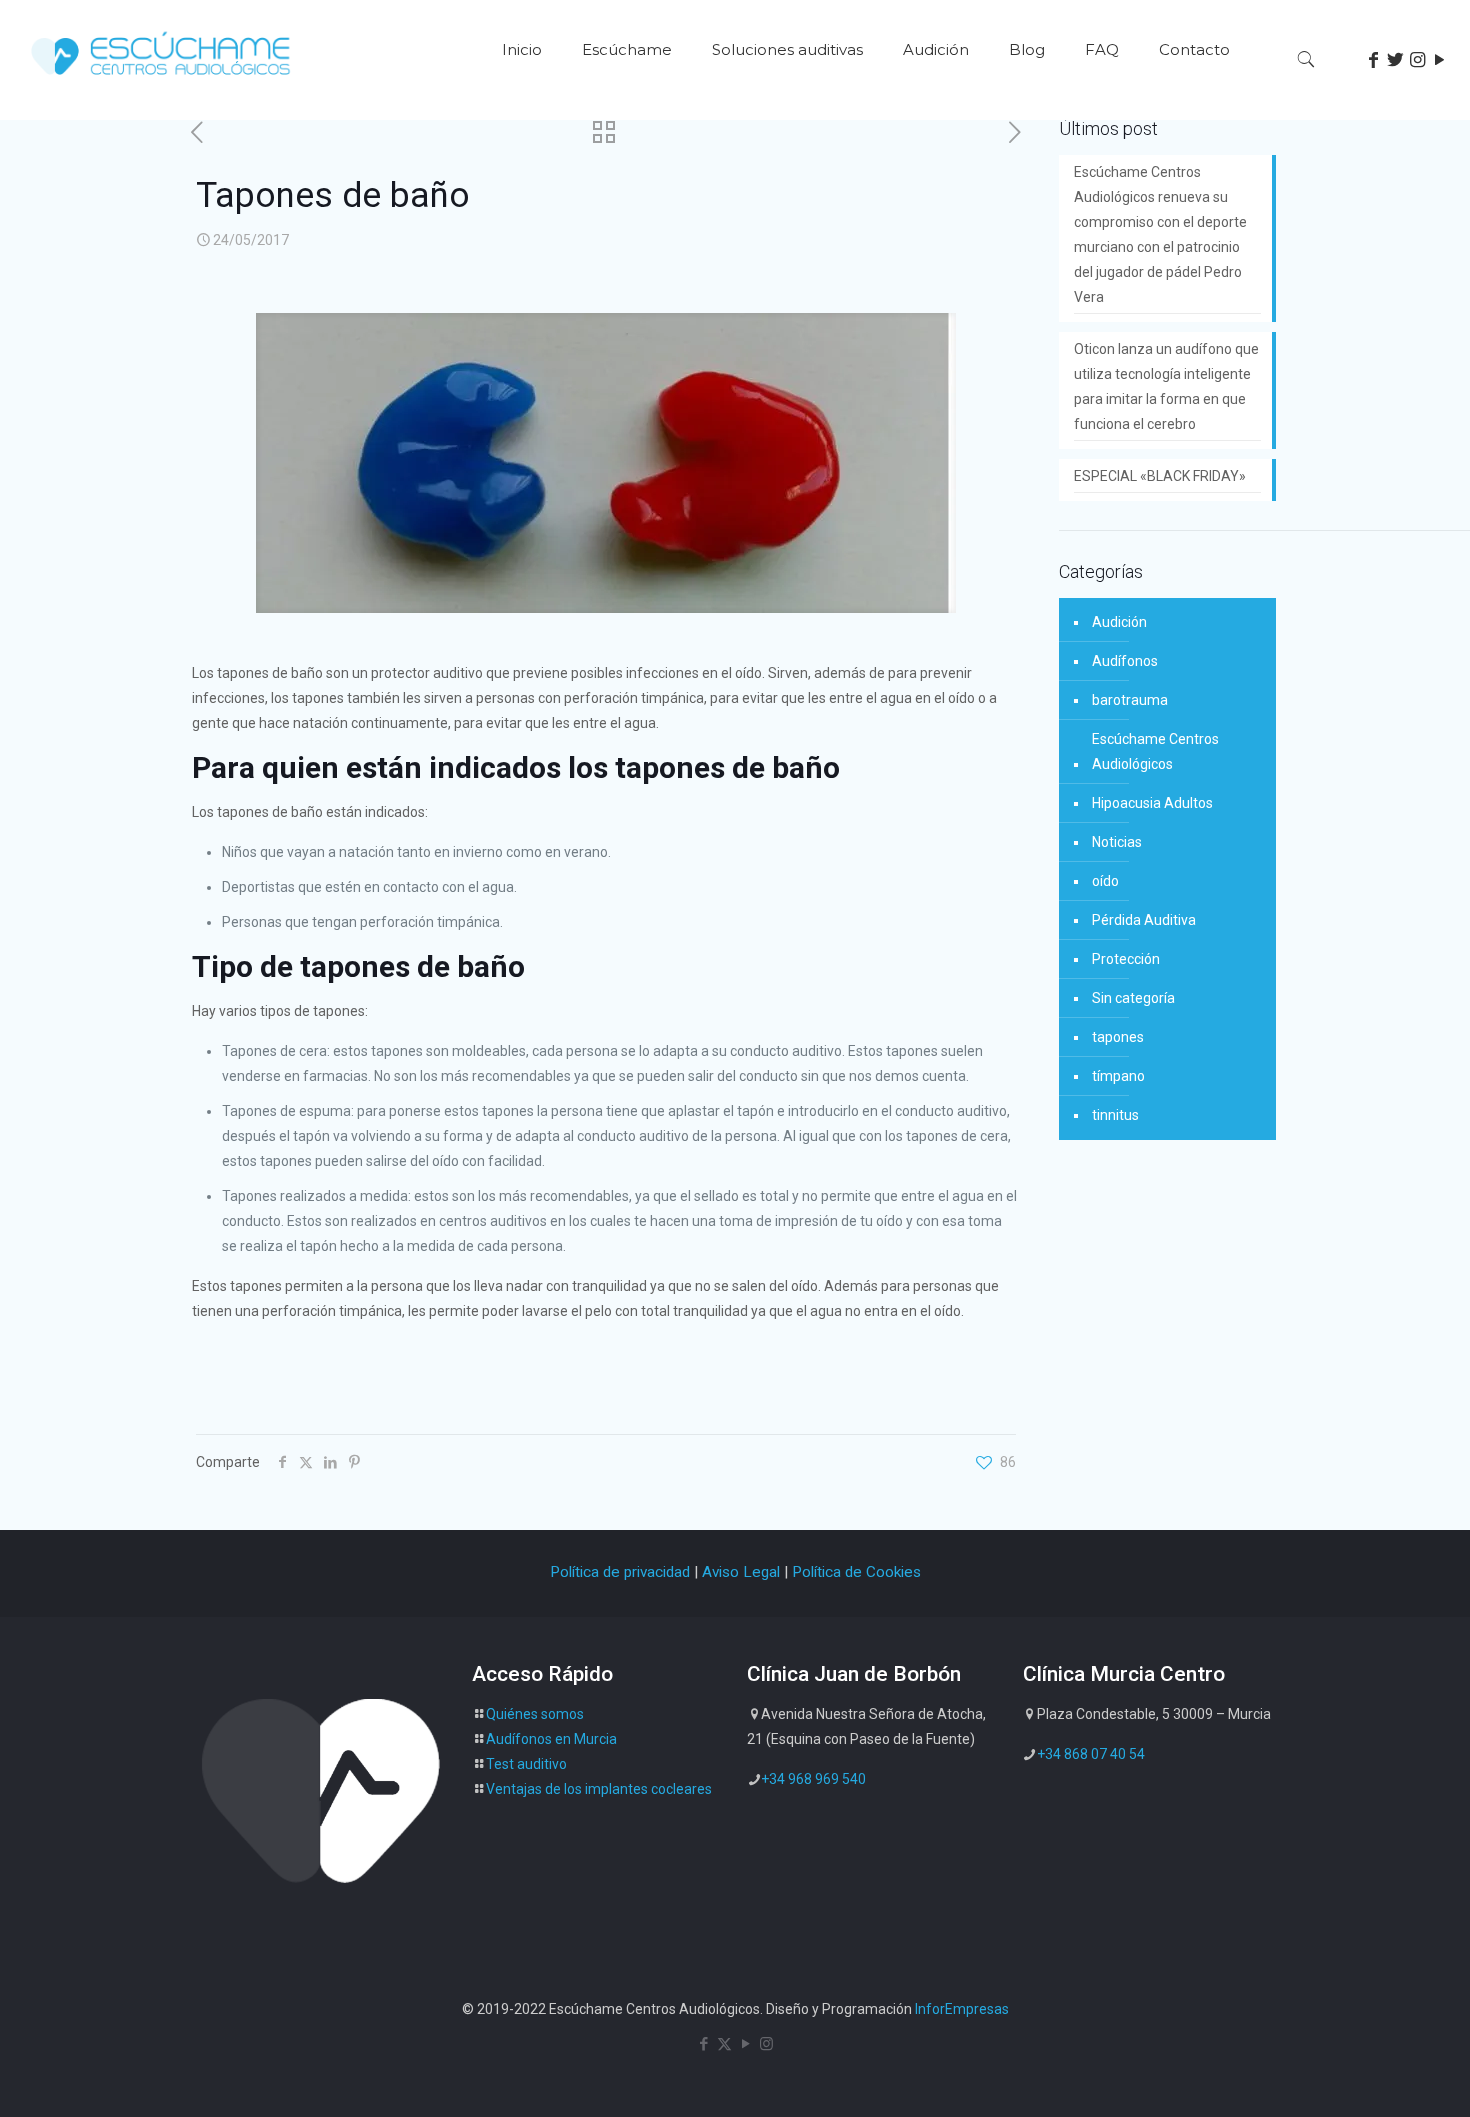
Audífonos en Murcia (551, 1739)
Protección (1126, 959)
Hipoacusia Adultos (1152, 803)
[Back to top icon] (1374, 2076)
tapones (1118, 1037)
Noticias (1117, 842)
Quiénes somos (535, 1714)
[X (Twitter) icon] (724, 2044)
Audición (1119, 622)
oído (1105, 881)
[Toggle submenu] (627, 110)
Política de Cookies (856, 1572)
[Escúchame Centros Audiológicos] (162, 81)
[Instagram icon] (766, 2044)
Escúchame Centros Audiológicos (1155, 751)
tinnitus (1115, 1115)
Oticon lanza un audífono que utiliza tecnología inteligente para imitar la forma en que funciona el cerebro (1166, 386)
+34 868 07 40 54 (1091, 1754)
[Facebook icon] (703, 2044)
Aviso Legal (741, 1572)
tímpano (1118, 1076)
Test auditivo (526, 1764)
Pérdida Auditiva (1144, 920)
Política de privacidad (620, 1572)
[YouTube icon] (745, 2044)
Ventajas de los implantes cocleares (599, 1789)
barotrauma (1130, 700)
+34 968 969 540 (813, 1779)
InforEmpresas (962, 2009)
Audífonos (1125, 661)
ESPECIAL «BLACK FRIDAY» (1160, 476)
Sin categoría (1133, 998)
